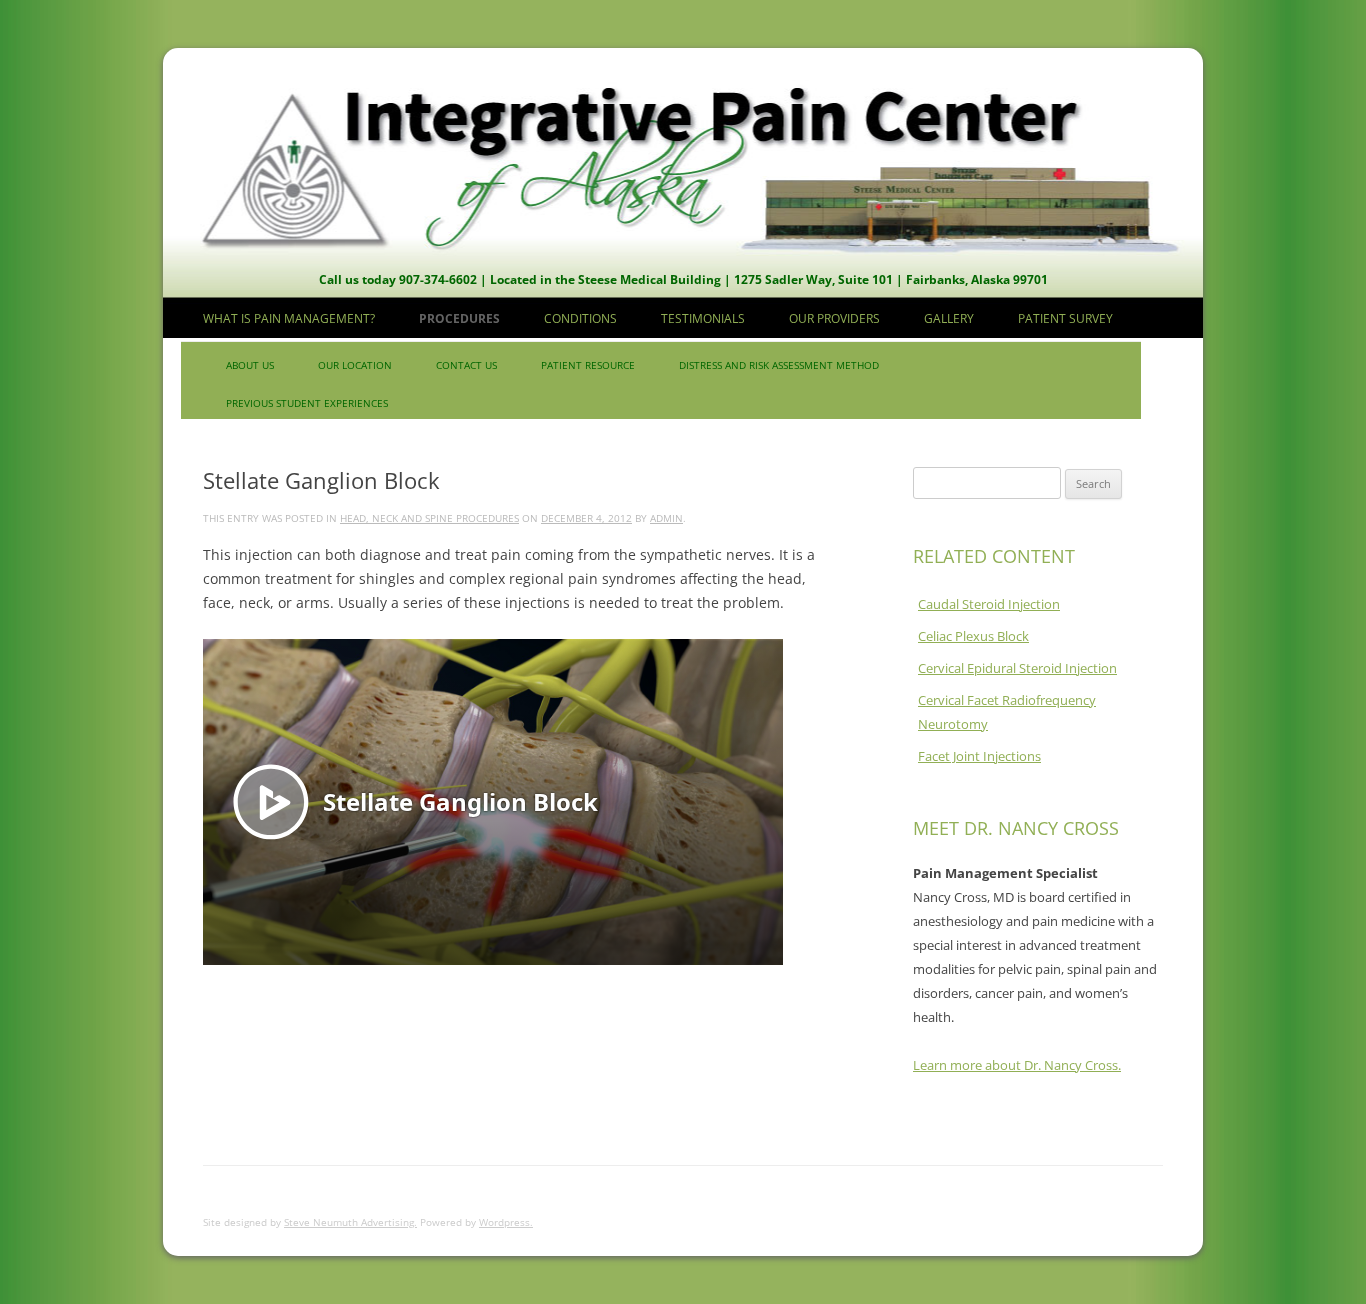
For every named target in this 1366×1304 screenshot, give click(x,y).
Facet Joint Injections (979, 756)
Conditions (580, 318)
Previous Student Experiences (307, 403)
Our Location (355, 365)
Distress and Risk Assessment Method (779, 365)
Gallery (949, 318)
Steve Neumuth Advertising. (350, 1222)
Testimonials (703, 318)
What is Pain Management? (289, 318)
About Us (250, 365)
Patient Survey (1065, 318)
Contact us (466, 365)
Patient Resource (588, 365)
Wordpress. (506, 1222)
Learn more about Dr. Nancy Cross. (1017, 1065)
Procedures (459, 318)
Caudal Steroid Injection (989, 604)
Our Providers (834, 318)
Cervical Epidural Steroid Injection (1017, 668)
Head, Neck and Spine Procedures (429, 518)
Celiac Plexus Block (973, 636)
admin (666, 518)
